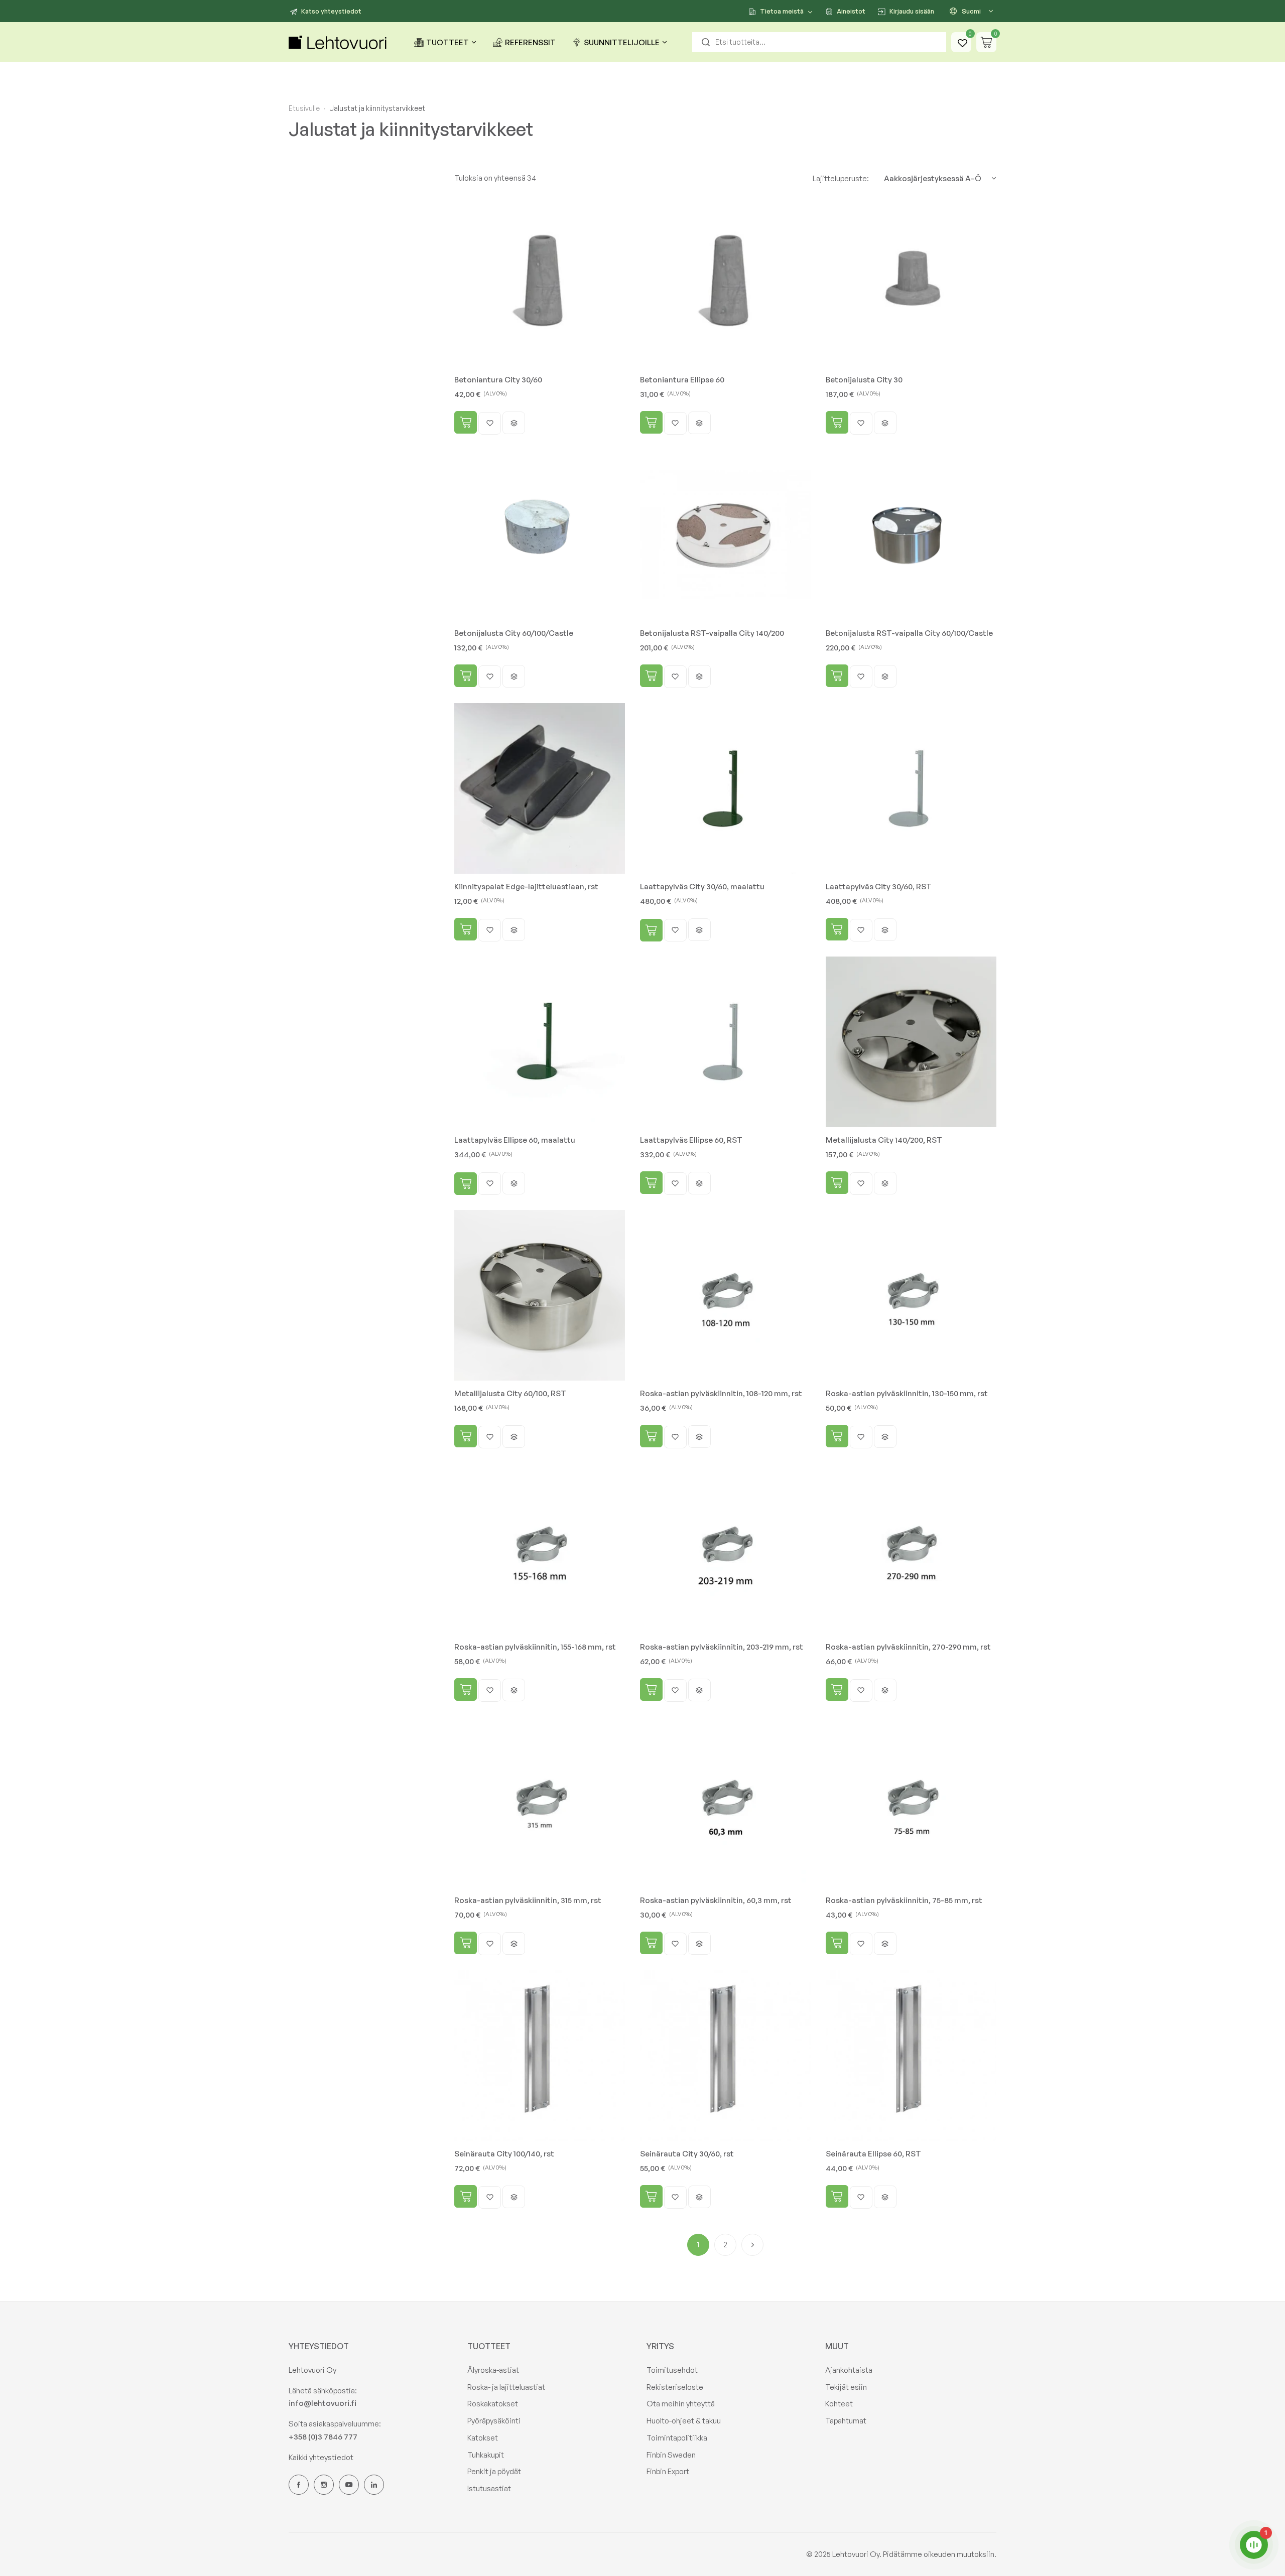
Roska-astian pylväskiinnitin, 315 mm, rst (528, 1900)
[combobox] (819, 42)
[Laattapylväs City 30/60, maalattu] (725, 788)
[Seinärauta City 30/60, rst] (725, 2056)
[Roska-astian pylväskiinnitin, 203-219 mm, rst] (725, 1549)
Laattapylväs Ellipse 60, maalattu (515, 1140)
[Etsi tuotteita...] (706, 42)
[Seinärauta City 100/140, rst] (540, 2056)
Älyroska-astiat (493, 2370)
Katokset (483, 2438)
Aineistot (851, 11)
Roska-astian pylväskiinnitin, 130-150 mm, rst (907, 1393)
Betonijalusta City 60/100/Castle (514, 633)
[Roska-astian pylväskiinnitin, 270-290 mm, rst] (911, 1549)
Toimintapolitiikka (677, 2438)
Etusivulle (304, 108)
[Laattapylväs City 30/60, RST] (911, 788)
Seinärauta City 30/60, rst (687, 2154)
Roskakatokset (493, 2404)
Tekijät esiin (846, 2387)
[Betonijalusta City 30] (911, 282)
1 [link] (698, 2245)
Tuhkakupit (486, 2455)
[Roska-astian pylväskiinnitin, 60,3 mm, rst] (725, 1802)
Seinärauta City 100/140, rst (504, 2154)
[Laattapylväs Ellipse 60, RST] (725, 1042)
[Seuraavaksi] (752, 2245)
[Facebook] (299, 2485)
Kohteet (839, 2404)
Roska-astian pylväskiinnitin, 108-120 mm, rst (721, 1393)
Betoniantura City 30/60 (498, 380)
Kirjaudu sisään (912, 11)
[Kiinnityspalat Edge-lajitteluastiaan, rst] (540, 788)
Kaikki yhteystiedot (321, 2457)
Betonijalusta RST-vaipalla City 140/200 (712, 633)
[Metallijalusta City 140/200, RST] (911, 1042)
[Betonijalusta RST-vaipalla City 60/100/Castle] (911, 535)
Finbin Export (668, 2471)
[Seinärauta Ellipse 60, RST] (911, 2056)
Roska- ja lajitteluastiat (506, 2387)
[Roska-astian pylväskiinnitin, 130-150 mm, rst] (911, 1295)
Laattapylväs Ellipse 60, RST (691, 1140)
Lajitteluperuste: (841, 178)
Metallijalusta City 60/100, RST (510, 1393)
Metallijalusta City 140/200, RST (884, 1140)
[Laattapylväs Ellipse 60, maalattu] (540, 1042)
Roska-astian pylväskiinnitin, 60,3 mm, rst (716, 1900)
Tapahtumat (846, 2421)
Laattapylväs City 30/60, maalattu (702, 887)
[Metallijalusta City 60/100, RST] (540, 1295)
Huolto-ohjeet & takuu (684, 2421)
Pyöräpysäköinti (494, 2421)
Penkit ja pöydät (494, 2471)
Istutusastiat (489, 2488)
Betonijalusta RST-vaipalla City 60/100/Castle (909, 633)
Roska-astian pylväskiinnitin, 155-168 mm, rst (535, 1647)
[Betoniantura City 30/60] (540, 282)
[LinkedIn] (374, 2485)
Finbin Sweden (671, 2455)
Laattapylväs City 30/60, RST (879, 887)
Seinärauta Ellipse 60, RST (873, 2154)
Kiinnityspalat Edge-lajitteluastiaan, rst (526, 887)
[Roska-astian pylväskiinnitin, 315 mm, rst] (540, 1802)
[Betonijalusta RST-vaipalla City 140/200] (725, 535)
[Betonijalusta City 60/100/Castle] (540, 535)
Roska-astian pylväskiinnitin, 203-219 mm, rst (722, 1647)
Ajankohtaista (849, 2370)
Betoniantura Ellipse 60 (682, 380)
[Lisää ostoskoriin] (466, 422)
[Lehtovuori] (339, 42)
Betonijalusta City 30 (864, 380)
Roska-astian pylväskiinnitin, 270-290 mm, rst (908, 1647)
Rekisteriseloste (675, 2387)
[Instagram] (324, 2485)
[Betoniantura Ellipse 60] (725, 282)
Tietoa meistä (782, 11)
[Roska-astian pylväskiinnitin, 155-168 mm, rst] (540, 1549)
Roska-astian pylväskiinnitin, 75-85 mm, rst (904, 1900)
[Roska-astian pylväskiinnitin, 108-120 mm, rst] (725, 1295)
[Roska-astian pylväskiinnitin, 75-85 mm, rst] (911, 1802)
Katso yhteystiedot (331, 11)
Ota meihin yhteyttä (681, 2404)
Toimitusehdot (672, 2370)
